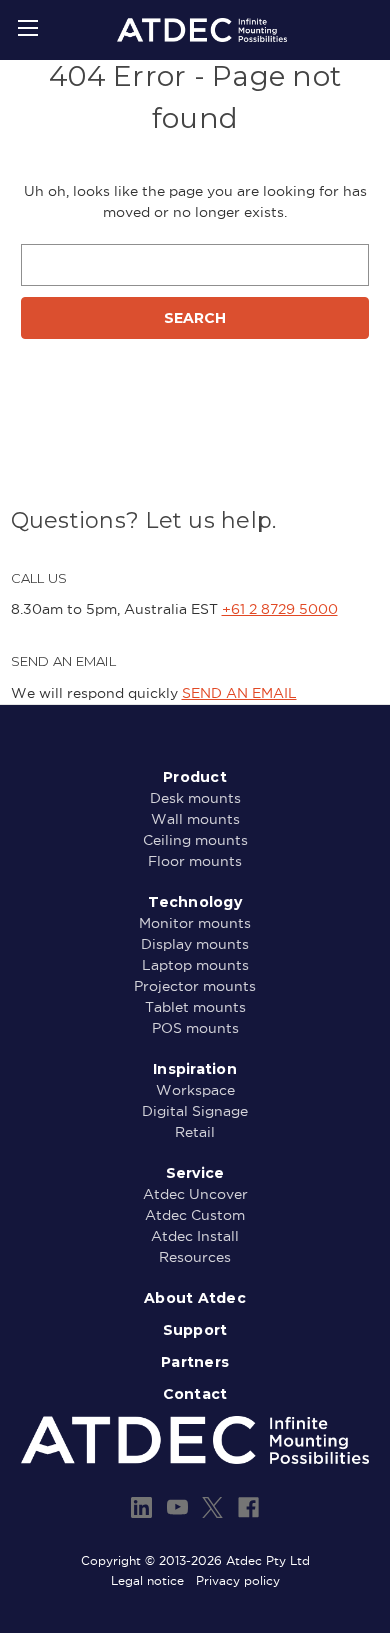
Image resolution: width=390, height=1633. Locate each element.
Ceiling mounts (195, 840)
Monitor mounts (195, 923)
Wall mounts (195, 819)
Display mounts (195, 944)
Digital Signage (195, 1111)
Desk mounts (195, 798)
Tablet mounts (195, 1007)
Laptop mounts (195, 965)
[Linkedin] (141, 1507)
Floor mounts (195, 861)
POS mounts (195, 1028)
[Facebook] (248, 1507)
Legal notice (147, 1580)
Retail (195, 1132)
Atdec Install (195, 1236)
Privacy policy (238, 1580)
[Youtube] (177, 1507)
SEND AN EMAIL (239, 693)
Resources (195, 1257)
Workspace (195, 1090)
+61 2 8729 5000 (280, 609)
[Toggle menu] (27, 27)
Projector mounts (195, 986)
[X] (212, 1507)
